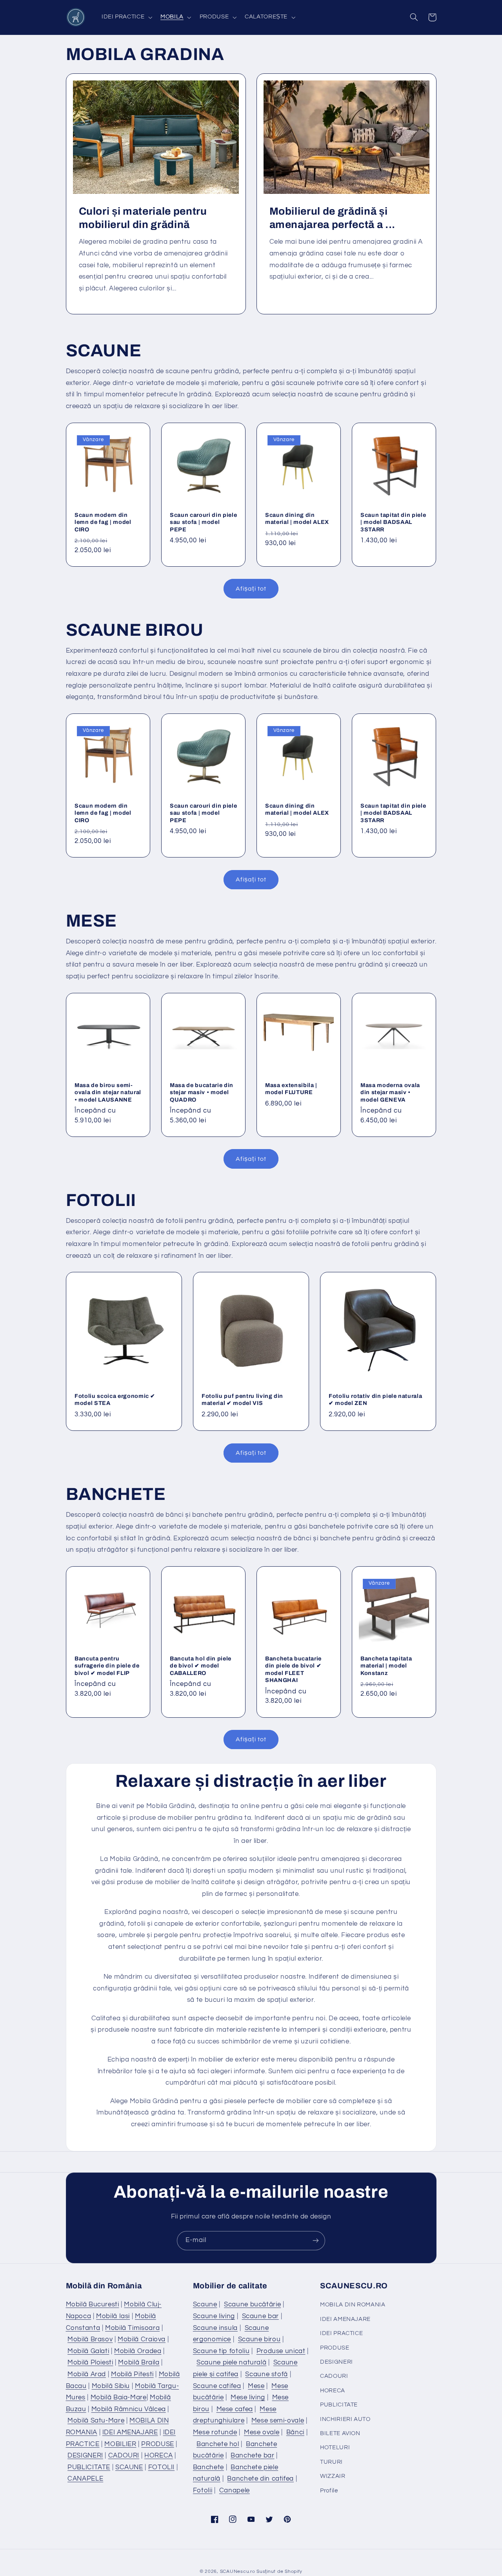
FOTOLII (161, 2467)
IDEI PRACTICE (341, 2333)
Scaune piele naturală (231, 2363)
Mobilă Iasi (113, 2316)
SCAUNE (129, 2467)
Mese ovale (262, 2432)
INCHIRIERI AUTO (345, 2419)
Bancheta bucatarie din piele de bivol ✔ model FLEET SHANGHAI (293, 1669)
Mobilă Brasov (90, 2339)
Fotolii (203, 2490)
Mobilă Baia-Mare (119, 2397)
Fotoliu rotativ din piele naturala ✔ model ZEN (375, 1399)
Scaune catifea (217, 2386)
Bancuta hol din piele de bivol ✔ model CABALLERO (201, 1666)
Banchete (208, 2467)
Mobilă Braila (139, 2363)
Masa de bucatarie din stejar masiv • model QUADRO (202, 1092)
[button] (126, 17)
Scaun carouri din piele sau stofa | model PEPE (203, 522)
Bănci (295, 2432)
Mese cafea (235, 2409)
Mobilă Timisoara (132, 2328)
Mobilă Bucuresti (93, 2304)
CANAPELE (85, 2479)
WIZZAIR (333, 2476)
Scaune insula (215, 2328)
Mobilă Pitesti (132, 2374)
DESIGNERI (85, 2456)
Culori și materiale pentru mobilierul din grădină (143, 218)
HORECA (159, 2456)
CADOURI (124, 2456)
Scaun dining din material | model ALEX (297, 518)
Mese (256, 2386)
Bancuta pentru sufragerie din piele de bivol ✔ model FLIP (107, 1666)
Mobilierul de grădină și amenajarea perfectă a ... (333, 218)
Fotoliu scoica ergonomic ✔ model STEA (115, 1399)
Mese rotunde (215, 2432)
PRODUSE (157, 2444)
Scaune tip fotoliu (221, 2351)
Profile (329, 2491)
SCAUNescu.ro (238, 2571)
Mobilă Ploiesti (90, 2363)
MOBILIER (120, 2444)
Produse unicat (281, 2351)
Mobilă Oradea (138, 2351)
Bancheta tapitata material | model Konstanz (386, 1666)
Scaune (205, 2304)
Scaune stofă (266, 2374)
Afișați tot (251, 589)
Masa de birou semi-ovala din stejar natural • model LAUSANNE (108, 1092)
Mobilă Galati (88, 2351)
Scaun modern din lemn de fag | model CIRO (103, 522)
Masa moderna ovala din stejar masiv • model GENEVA (390, 1092)
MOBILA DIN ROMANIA (353, 2305)
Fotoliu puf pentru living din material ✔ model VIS (242, 1399)
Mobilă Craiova (142, 2339)
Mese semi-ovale (278, 2421)
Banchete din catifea (260, 2479)
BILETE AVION (340, 2433)
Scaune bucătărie (252, 2304)
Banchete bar (253, 2456)
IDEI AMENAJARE (130, 2432)
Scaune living (214, 2316)
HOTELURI (335, 2447)
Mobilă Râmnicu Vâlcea (129, 2409)
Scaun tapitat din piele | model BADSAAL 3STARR (393, 522)
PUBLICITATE (89, 2467)
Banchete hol (218, 2444)
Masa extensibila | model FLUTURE (291, 1089)
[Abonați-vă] (316, 2241)
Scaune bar (260, 2316)
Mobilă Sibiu (111, 2386)
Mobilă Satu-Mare (96, 2421)
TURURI (331, 2462)
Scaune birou (259, 2339)
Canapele (235, 2490)
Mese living (248, 2397)
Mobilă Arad (87, 2374)
